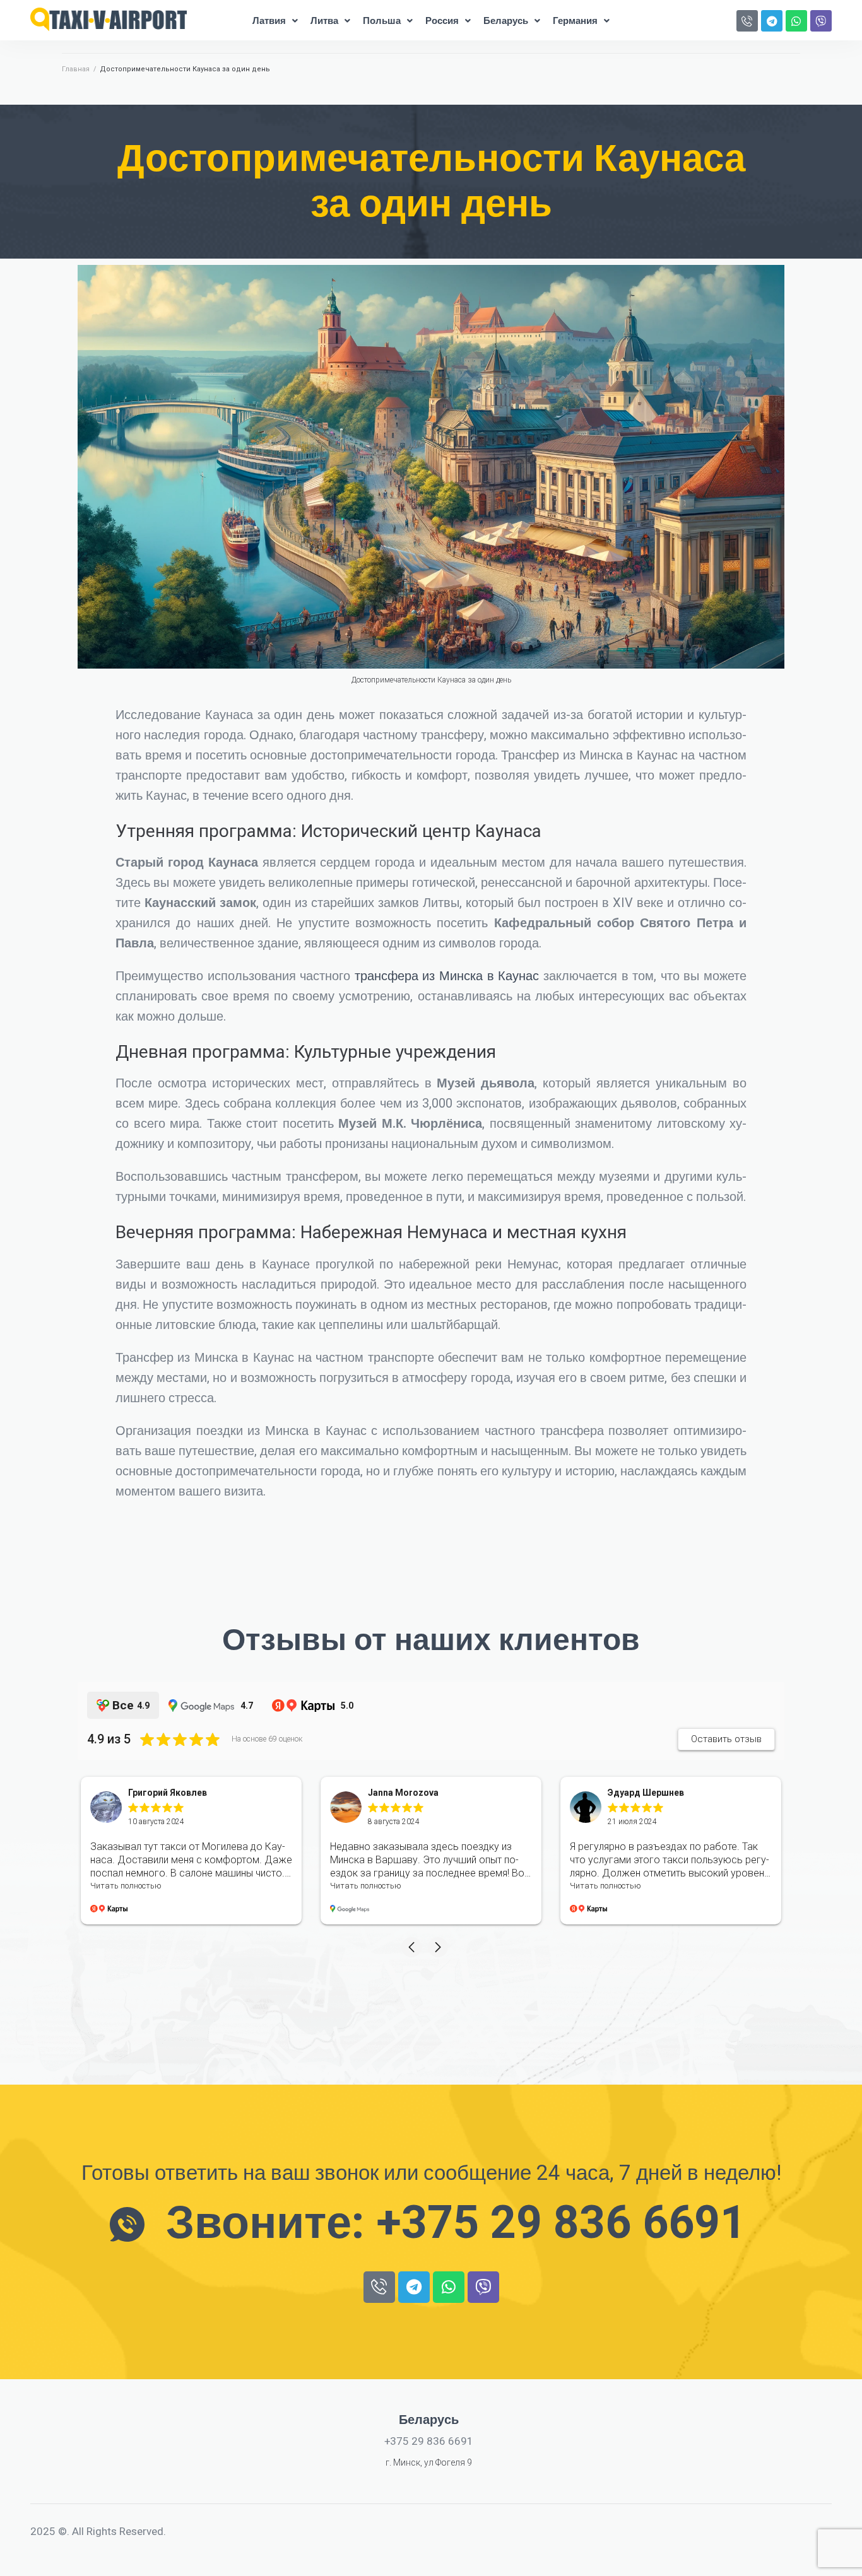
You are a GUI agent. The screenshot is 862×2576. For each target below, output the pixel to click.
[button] (411, 1947)
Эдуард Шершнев (646, 1793)
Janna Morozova (403, 1793)
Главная (76, 69)
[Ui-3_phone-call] (747, 21)
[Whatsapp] (796, 21)
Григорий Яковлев (168, 1793)
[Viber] (821, 21)
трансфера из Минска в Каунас (447, 976)
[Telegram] (772, 21)
